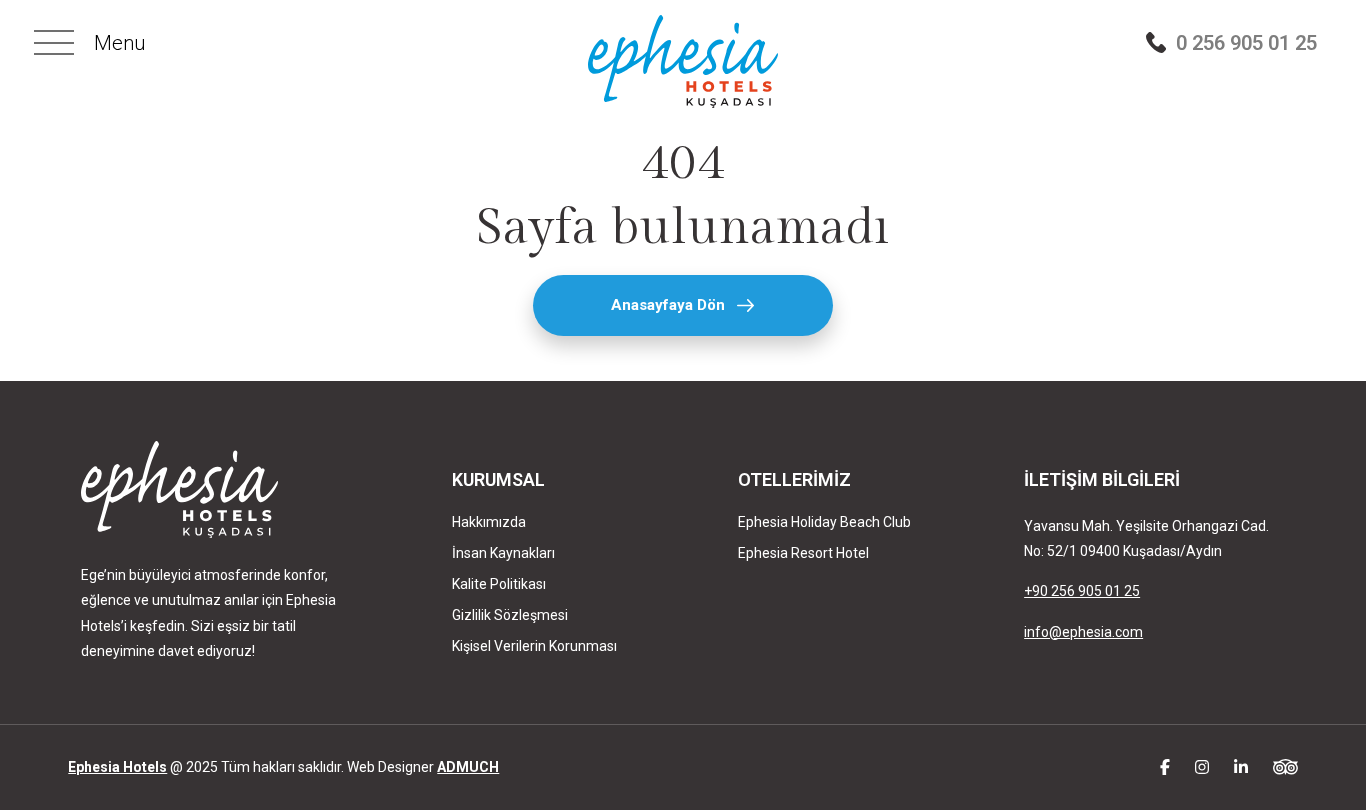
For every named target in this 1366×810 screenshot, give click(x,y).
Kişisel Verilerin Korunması (534, 646)
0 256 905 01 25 (1246, 42)
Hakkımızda (489, 522)
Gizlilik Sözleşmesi (510, 615)
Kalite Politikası (499, 584)
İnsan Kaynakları (503, 553)
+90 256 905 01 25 (1082, 591)
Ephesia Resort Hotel (803, 553)
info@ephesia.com (1083, 632)
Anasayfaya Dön (668, 305)
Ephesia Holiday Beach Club (824, 522)
